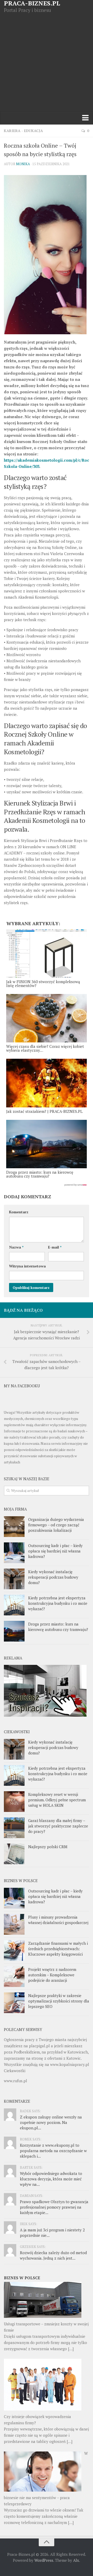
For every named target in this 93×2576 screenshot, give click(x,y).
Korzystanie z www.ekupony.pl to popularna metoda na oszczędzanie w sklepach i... (53, 2151)
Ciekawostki (15, 2071)
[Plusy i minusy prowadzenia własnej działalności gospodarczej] (14, 1924)
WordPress (44, 2560)
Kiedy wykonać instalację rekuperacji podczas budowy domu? (53, 1577)
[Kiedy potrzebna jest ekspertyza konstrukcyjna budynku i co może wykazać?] (14, 1605)
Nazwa (16, 1247)
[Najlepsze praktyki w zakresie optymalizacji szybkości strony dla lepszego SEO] (14, 2003)
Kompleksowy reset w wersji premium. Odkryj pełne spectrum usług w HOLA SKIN (57, 1800)
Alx (76, 2560)
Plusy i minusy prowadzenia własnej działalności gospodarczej (58, 1920)
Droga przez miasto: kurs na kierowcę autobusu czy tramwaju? (58, 1627)
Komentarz (19, 1212)
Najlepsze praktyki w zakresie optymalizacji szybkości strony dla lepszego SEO (59, 2001)
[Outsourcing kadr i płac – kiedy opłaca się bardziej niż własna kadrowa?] (14, 1553)
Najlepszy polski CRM (48, 1847)
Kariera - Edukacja (23, 131)
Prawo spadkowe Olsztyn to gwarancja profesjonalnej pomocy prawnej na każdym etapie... (54, 2207)
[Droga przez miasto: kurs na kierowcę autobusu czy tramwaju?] (14, 1631)
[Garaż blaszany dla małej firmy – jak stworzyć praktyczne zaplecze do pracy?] (14, 1828)
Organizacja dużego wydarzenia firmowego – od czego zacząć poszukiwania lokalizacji (56, 1525)
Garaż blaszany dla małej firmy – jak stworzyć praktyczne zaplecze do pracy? (58, 1826)
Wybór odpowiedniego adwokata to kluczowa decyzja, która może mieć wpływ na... (51, 2179)
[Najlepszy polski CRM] (14, 1854)
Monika (23, 164)
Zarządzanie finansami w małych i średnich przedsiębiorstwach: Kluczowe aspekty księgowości (58, 1949)
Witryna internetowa (27, 1266)
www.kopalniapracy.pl (70, 2064)
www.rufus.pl (16, 2081)
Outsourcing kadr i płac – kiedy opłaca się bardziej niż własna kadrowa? (55, 1551)
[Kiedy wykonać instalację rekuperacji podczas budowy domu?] (14, 1579)
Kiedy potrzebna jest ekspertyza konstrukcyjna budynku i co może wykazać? (58, 1603)
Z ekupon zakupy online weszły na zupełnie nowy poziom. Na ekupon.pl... (51, 2122)
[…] (71, 2349)
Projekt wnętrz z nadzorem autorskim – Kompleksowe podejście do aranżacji (52, 1975)
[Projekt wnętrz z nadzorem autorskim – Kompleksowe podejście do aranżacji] (14, 1977)
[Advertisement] (47, 62)
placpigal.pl (39, 2046)
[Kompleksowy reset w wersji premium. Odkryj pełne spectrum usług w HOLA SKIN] (14, 1802)
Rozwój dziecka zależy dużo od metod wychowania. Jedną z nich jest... (53, 2255)
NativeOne (47, 1185)
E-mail (55, 1247)
